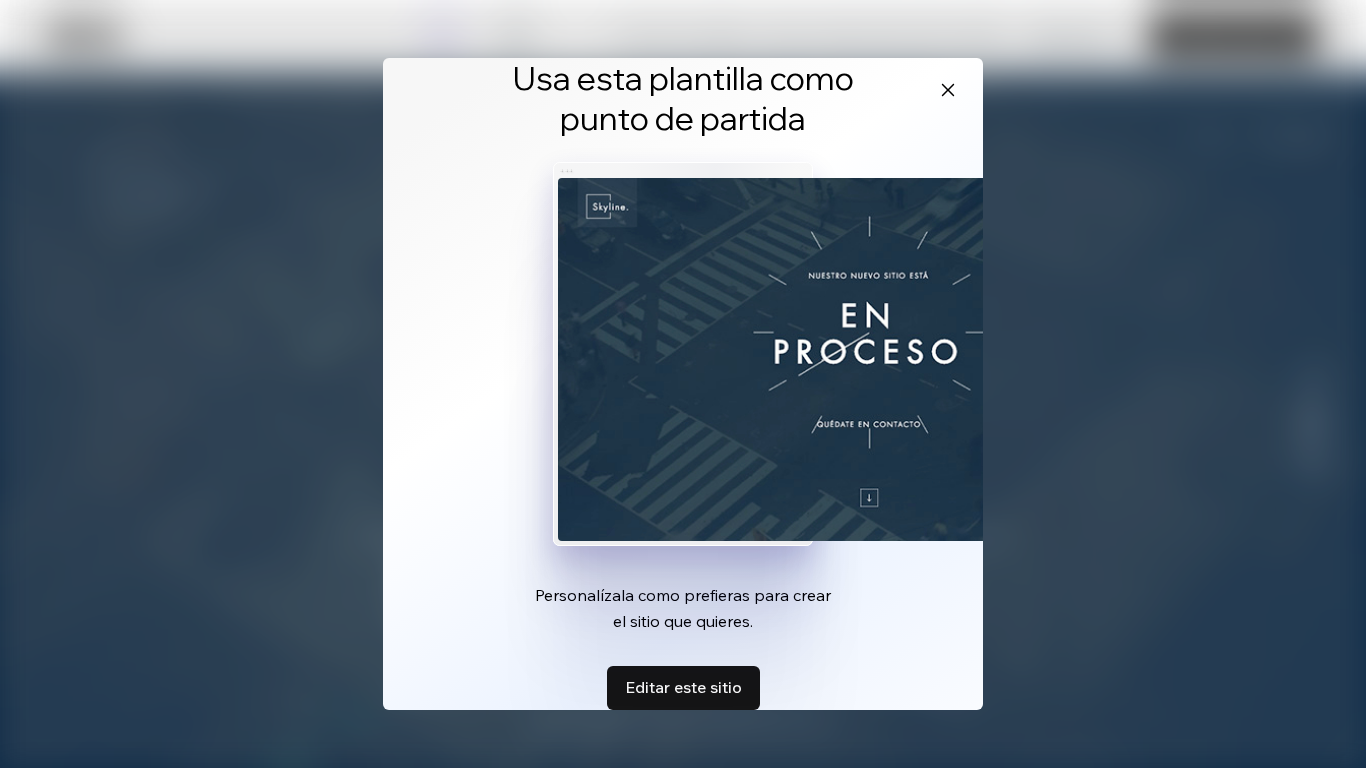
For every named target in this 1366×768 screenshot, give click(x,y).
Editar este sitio (683, 687)
